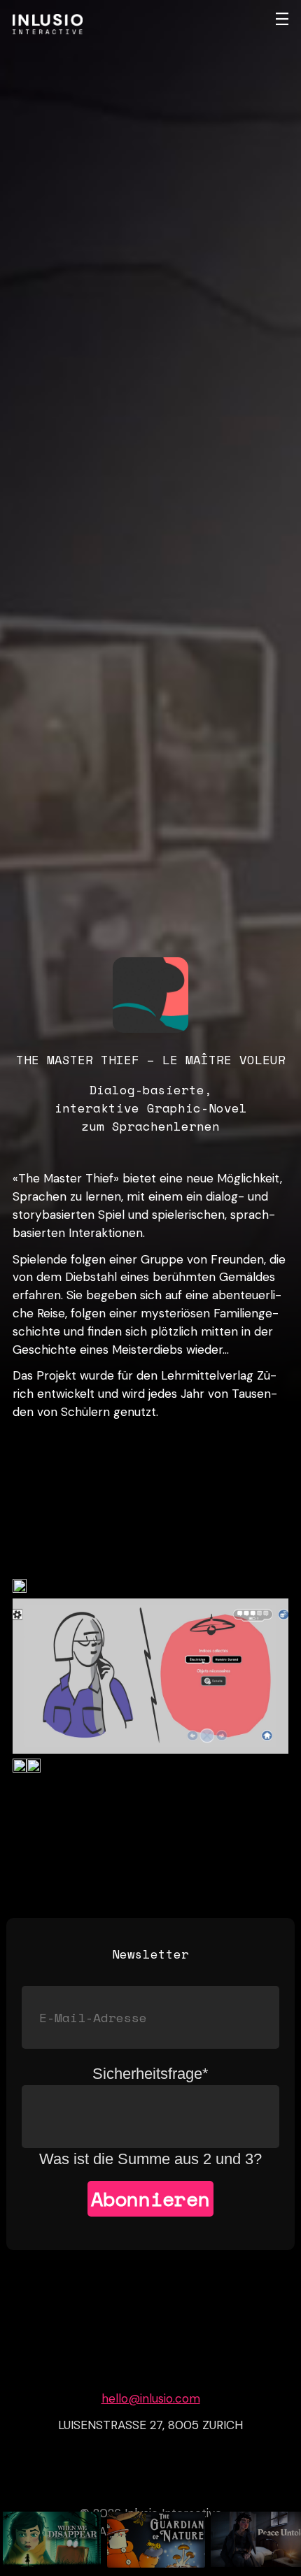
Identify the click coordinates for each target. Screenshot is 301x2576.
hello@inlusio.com (151, 2398)
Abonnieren (150, 2199)
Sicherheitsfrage (150, 2074)
